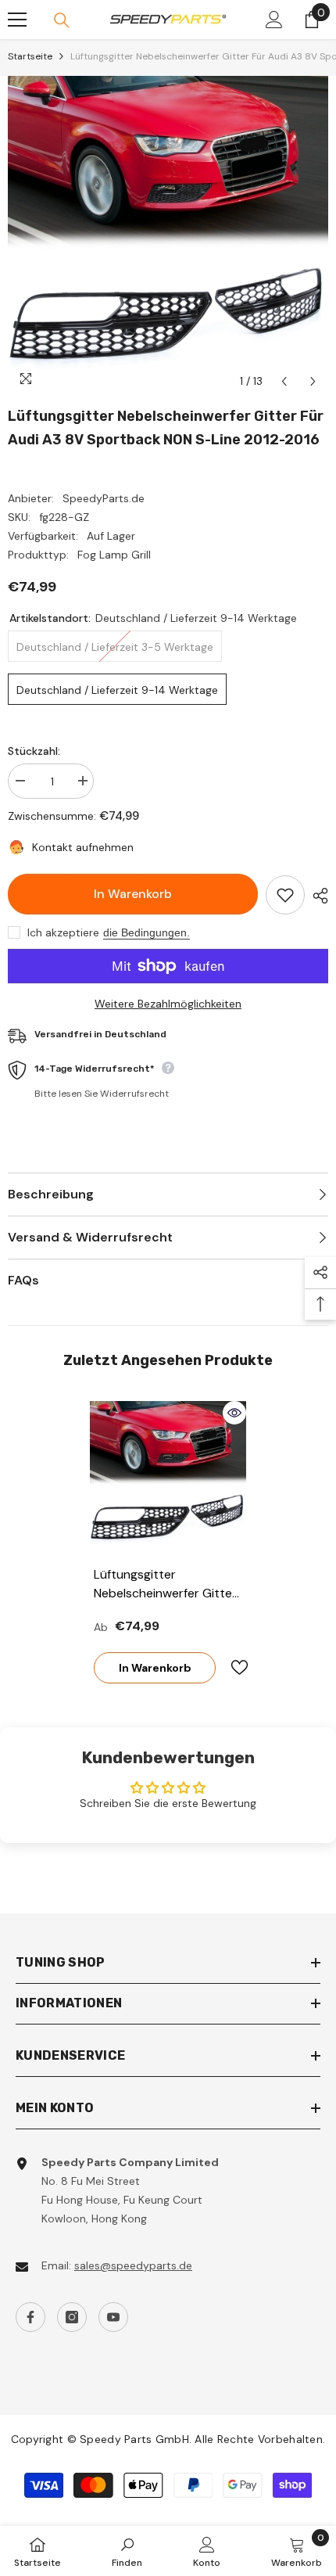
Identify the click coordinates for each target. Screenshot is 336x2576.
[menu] (17, 20)
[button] (284, 381)
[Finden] (62, 20)
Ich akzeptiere (63, 932)
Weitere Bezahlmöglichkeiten (168, 1004)
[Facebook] (30, 2317)
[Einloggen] (274, 20)
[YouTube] (113, 2317)
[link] (127, 2551)
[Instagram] (72, 2317)
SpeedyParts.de (104, 498)
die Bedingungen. (147, 932)
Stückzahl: (34, 751)
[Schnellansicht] (234, 1413)
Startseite (30, 56)
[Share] (316, 896)
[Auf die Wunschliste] (285, 895)
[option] (168, 236)
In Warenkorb (133, 894)
